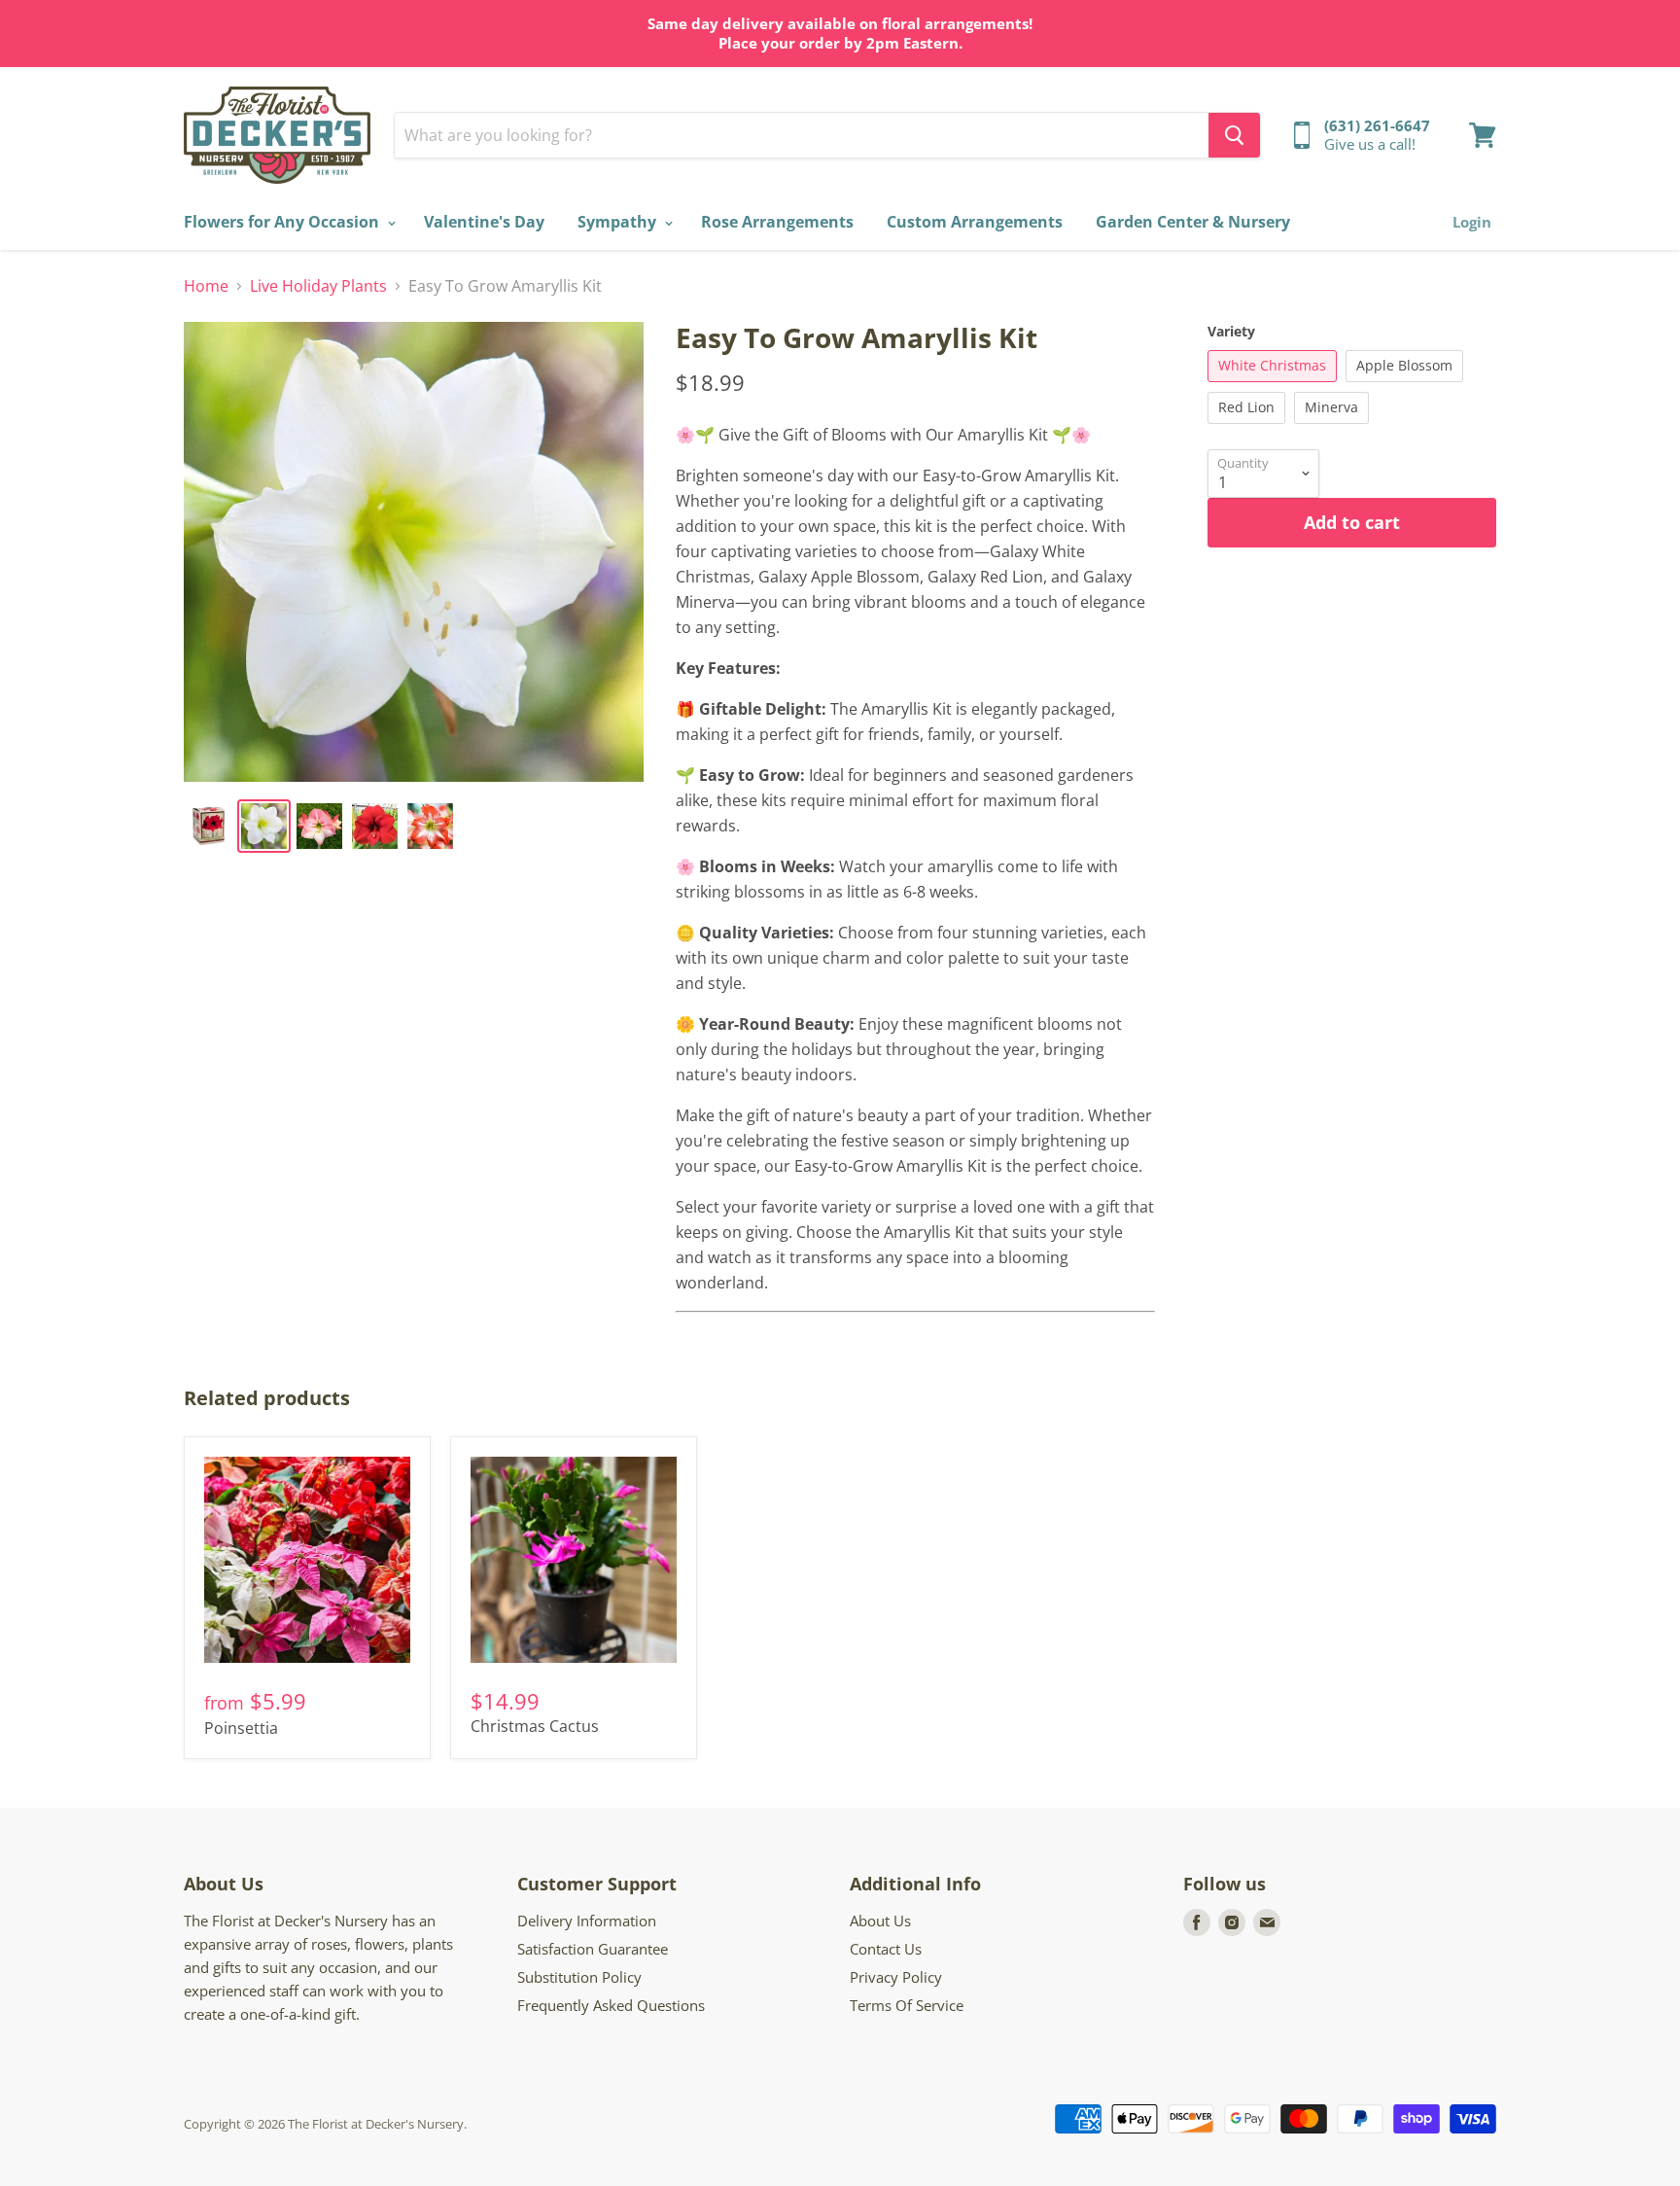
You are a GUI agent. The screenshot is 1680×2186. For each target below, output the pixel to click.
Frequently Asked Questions (611, 2005)
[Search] (1234, 135)
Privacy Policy (896, 1977)
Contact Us (886, 1949)
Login (1472, 222)
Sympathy (619, 222)
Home (206, 286)
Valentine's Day (484, 222)
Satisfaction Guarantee (593, 1949)
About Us (880, 1921)
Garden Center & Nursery (1193, 222)
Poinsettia (241, 1728)
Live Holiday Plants (318, 286)
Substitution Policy (579, 1977)
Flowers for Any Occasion (283, 222)
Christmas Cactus (535, 1726)
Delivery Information (587, 1921)
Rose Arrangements (777, 222)
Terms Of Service (907, 2005)
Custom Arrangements (975, 222)
